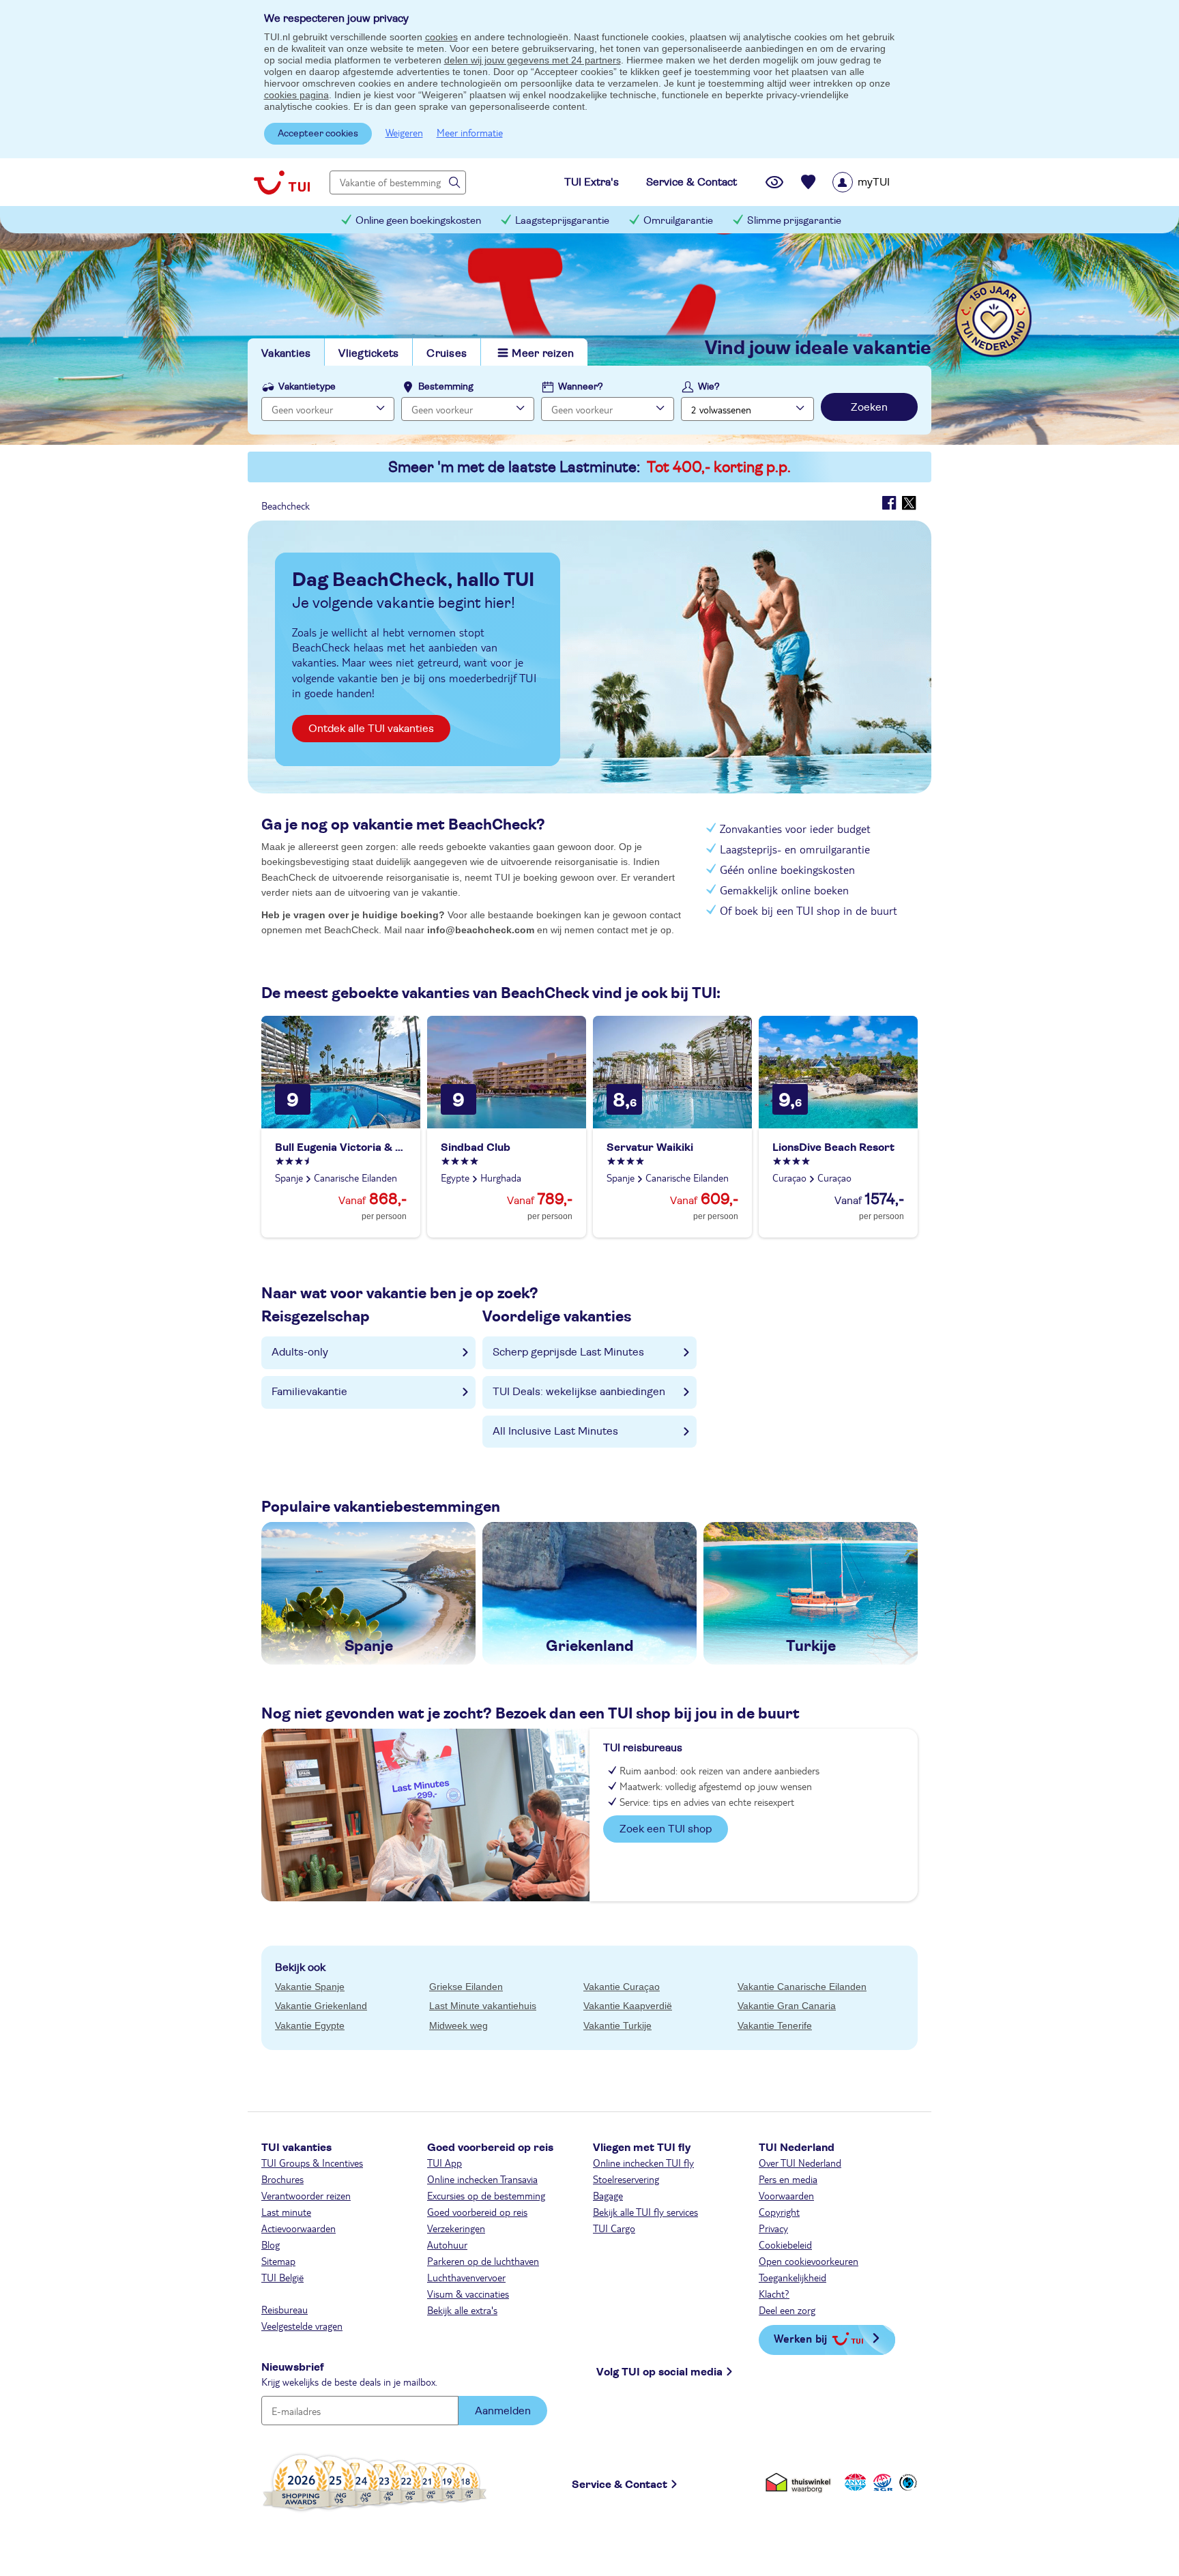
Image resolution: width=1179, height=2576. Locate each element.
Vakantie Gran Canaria (787, 2006)
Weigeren (404, 132)
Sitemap (278, 2261)
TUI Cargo (614, 2228)
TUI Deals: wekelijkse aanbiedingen (579, 1392)
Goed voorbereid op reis (477, 2212)
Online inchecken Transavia (482, 2179)
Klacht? (774, 2294)
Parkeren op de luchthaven (483, 2261)
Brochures (282, 2179)
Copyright (779, 2212)
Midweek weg (458, 2025)
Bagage (608, 2195)
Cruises (447, 353)
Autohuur (447, 2244)
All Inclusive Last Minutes (555, 1431)
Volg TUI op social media (659, 2372)
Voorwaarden (786, 2195)
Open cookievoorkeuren (809, 2261)
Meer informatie (470, 132)
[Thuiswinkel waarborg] (801, 2482)
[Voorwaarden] (881, 2482)
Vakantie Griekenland (321, 2006)
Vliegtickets (368, 353)
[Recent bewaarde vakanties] (809, 182)
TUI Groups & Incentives (312, 2163)
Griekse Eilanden (466, 1987)
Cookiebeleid (785, 2244)
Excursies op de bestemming (486, 2195)
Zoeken (869, 407)
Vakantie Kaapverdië (628, 2006)
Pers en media (788, 2179)
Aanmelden (503, 2411)
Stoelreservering (626, 2179)
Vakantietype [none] (307, 387)
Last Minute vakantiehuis (483, 2006)
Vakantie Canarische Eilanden (802, 1987)
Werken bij (800, 2338)
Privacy (773, 2228)
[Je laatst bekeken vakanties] (774, 182)
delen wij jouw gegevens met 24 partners (533, 60)
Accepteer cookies (318, 134)
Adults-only (300, 1352)
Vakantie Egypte (310, 2025)
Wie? (709, 387)
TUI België (282, 2277)
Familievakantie (309, 1392)
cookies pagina (296, 95)
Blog (271, 2244)
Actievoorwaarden (299, 2228)
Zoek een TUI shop (666, 1829)
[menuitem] (878, 182)
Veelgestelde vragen (302, 2326)
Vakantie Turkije (617, 2025)
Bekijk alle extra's (462, 2310)
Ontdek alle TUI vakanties (371, 729)
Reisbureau (285, 2309)
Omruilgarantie (678, 221)
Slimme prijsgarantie (794, 221)
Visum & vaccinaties (468, 2294)
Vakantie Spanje (310, 1987)
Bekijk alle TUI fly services (645, 2212)
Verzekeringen (456, 2228)
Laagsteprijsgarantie (562, 221)
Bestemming (446, 387)
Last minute (286, 2212)
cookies (441, 37)
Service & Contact (620, 2485)
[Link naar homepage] (282, 182)
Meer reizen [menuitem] (543, 353)
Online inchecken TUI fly (643, 2163)
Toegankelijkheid (792, 2277)
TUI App (445, 2163)
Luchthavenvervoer (466, 2277)
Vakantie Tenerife (775, 2025)
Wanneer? (581, 387)
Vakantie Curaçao (622, 1987)
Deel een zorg (787, 2310)
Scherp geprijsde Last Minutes (568, 1352)
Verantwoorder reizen (306, 2195)
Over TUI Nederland (800, 2163)
